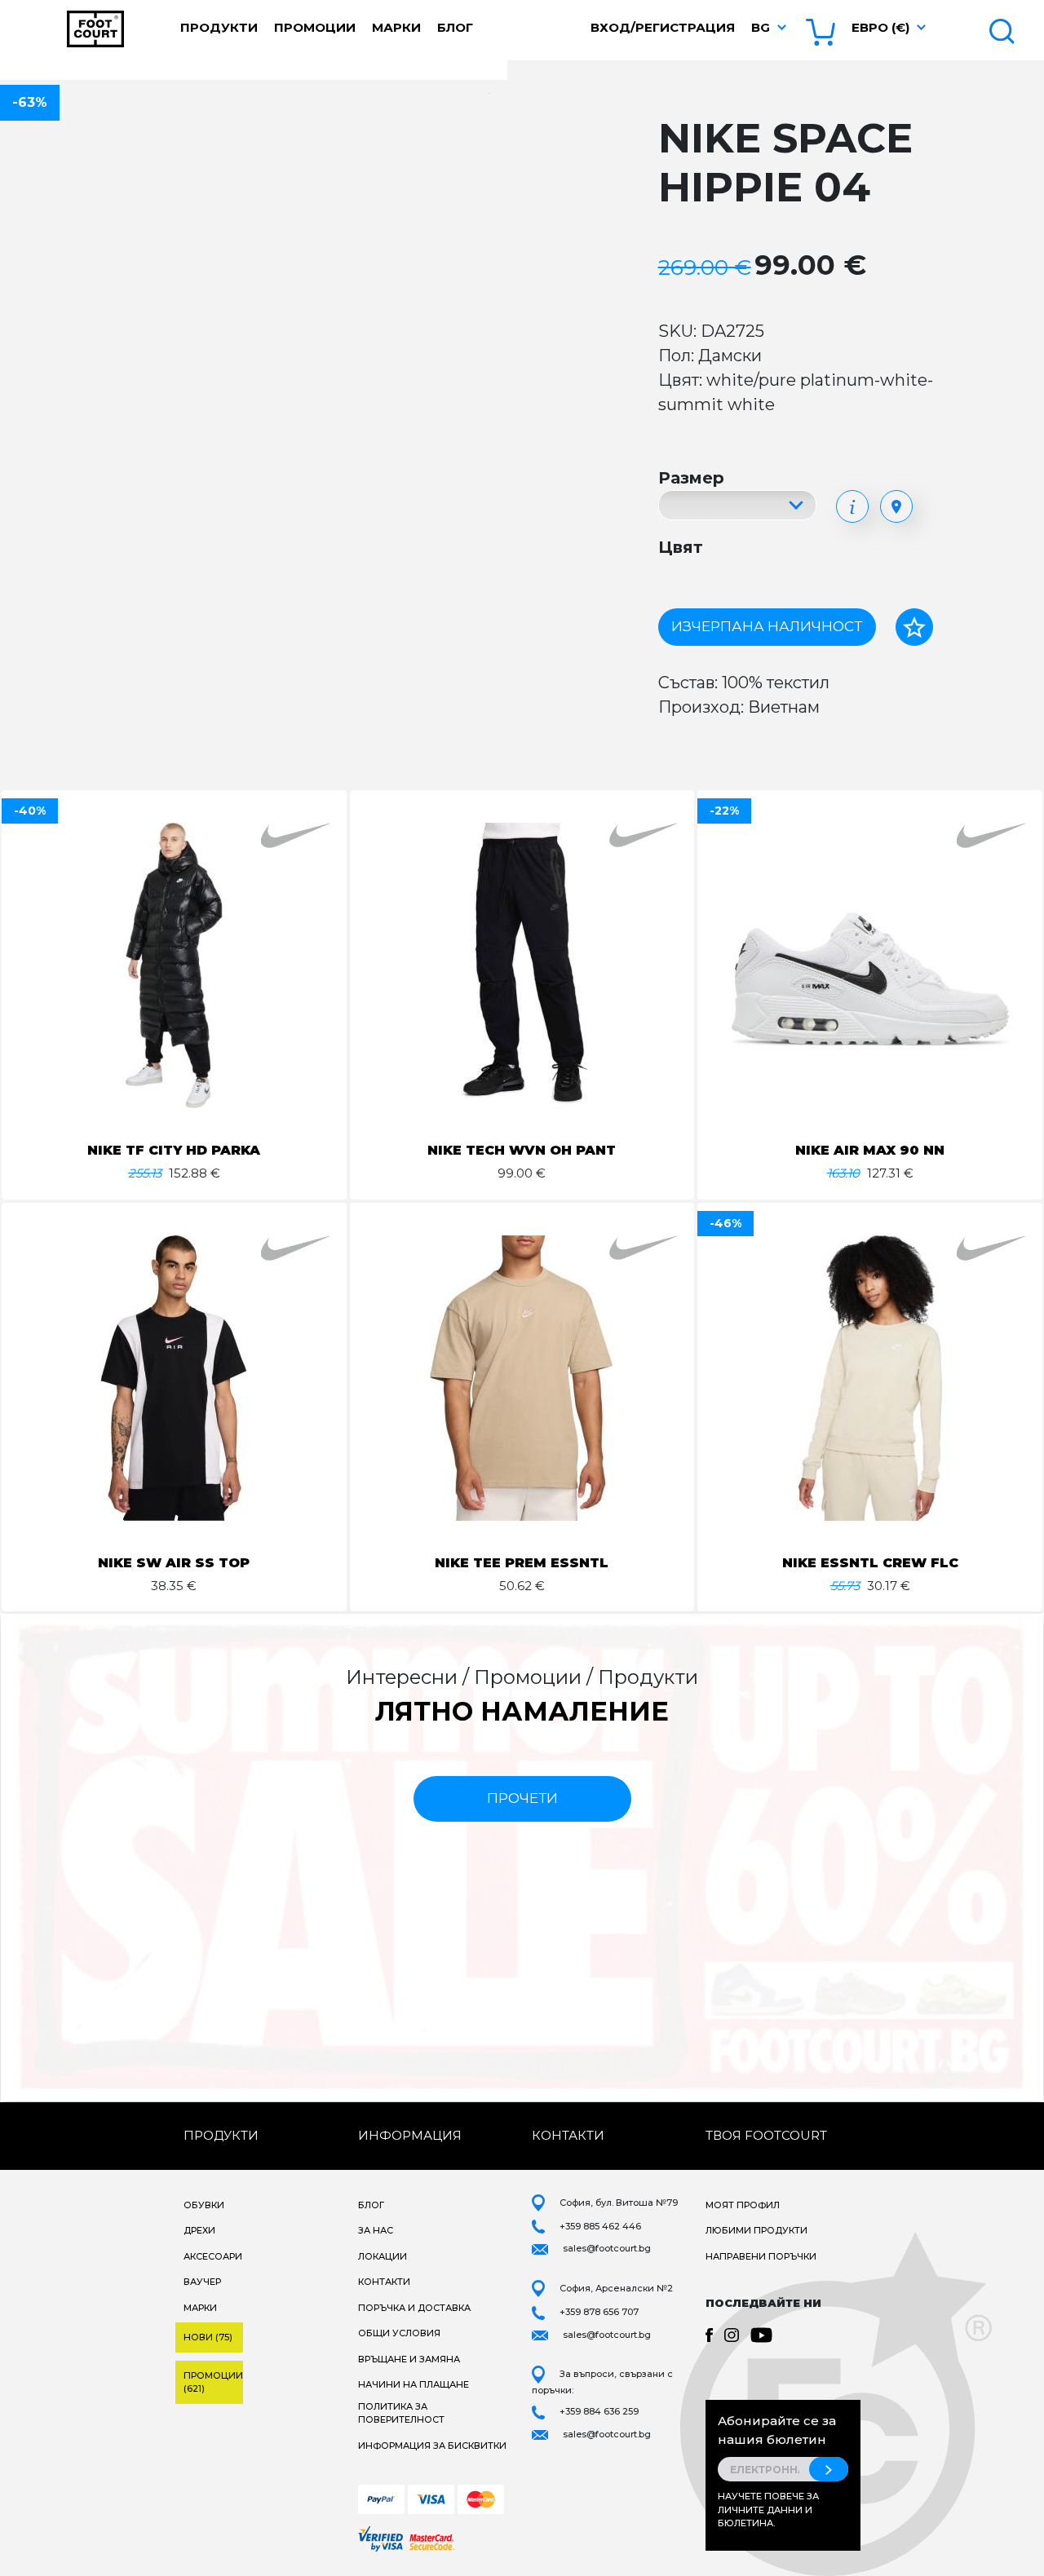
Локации (383, 2256)
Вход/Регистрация (663, 27)
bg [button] (761, 27)
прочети (522, 1798)
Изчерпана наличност (767, 626)
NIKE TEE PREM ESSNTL (522, 1563)
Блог (455, 27)
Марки (396, 27)
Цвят (681, 547)
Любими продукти (756, 2230)
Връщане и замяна (409, 2359)
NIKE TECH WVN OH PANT (522, 1150)
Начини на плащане (414, 2384)
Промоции (315, 27)
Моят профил (743, 2205)
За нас (376, 2230)
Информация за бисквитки (432, 2446)
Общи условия (399, 2333)
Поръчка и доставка (414, 2308)
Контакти (384, 2282)
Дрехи (199, 2230)
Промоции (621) (213, 2382)
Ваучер (202, 2282)
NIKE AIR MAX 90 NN (870, 1150)
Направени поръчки (761, 2256)
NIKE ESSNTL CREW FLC (870, 1563)
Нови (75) (208, 2337)
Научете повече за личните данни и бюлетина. (768, 2510)
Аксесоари (213, 2256)
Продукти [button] (219, 27)
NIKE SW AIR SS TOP (174, 1563)
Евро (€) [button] (880, 27)
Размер (691, 478)
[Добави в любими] (914, 627)
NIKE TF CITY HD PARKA (174, 1150)
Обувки (204, 2205)
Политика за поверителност (401, 2413)
